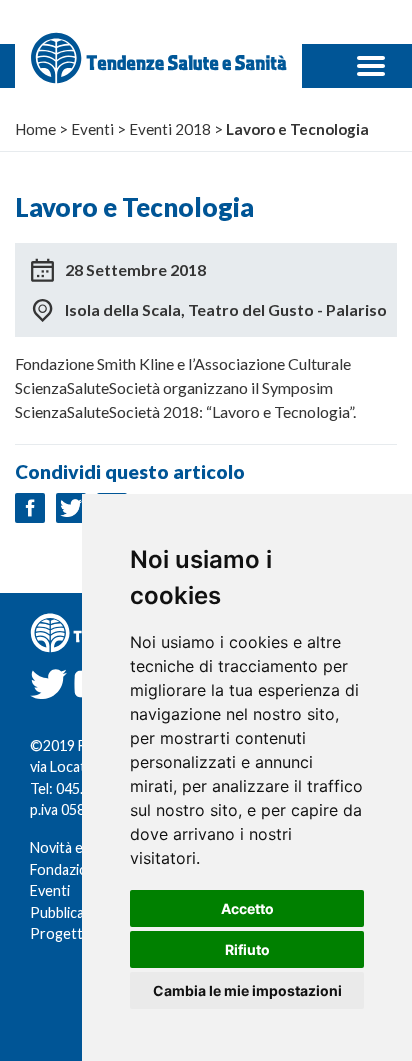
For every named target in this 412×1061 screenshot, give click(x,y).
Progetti (58, 933)
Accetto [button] (247, 908)
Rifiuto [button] (247, 949)
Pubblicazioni (72, 912)
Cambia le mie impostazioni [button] (247, 990)
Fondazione (67, 869)
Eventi (50, 890)
